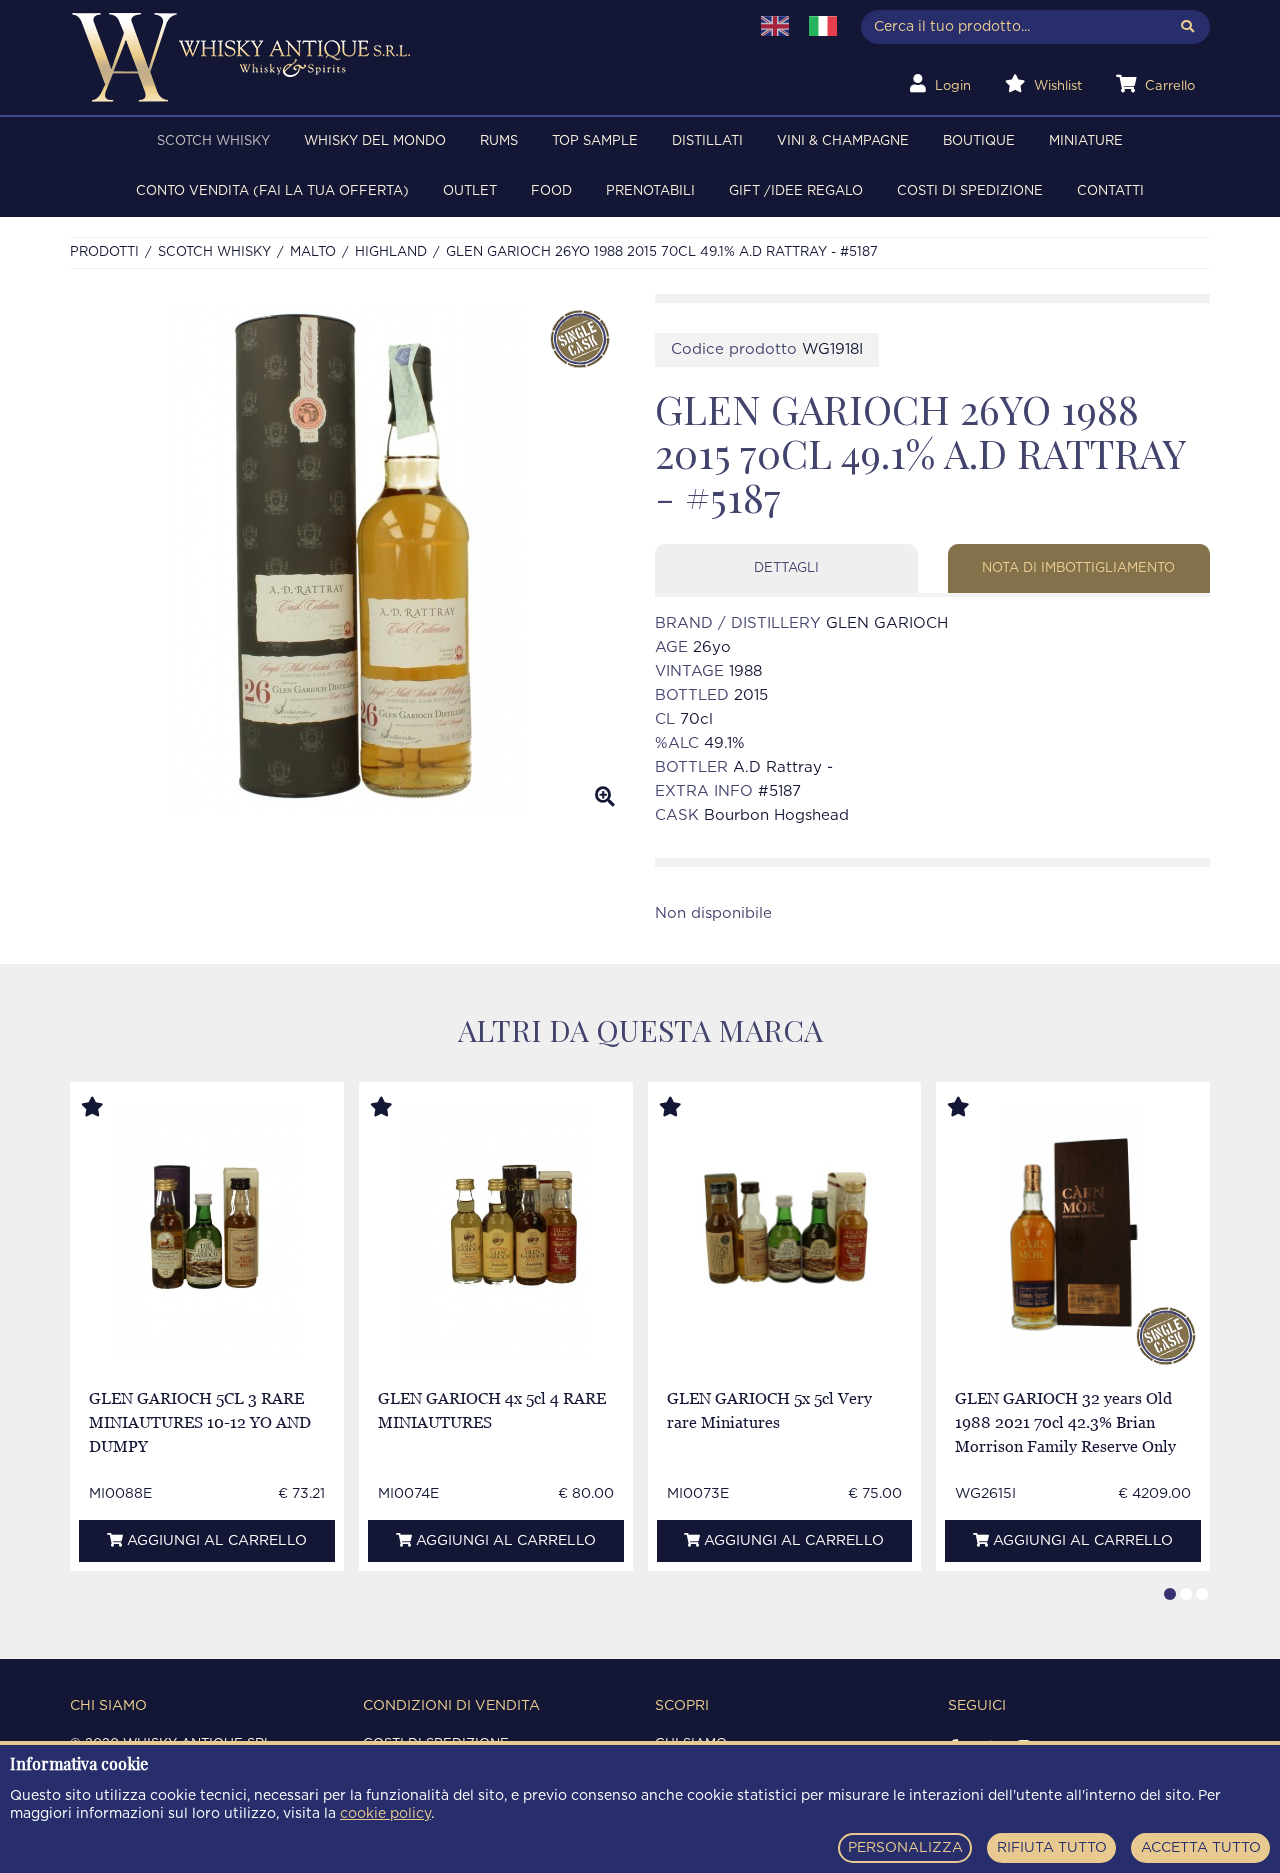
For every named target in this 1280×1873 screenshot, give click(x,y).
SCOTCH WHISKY (213, 141)
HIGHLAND (391, 252)
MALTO (313, 252)
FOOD (551, 191)
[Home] (396, 57)
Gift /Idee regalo (796, 191)
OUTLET (470, 191)
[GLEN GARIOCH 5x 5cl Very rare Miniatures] (784, 1231)
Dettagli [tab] (786, 568)
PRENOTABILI (650, 191)
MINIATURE (1086, 141)
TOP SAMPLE (595, 141)
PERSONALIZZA (905, 1848)
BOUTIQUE (979, 141)
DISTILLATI (707, 141)
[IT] (823, 26)
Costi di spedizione (970, 191)
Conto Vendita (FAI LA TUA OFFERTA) (272, 191)
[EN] (775, 26)
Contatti (1110, 191)
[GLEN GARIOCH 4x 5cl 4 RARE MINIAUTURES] (495, 1231)
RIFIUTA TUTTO (1052, 1848)
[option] (347, 558)
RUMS (499, 141)
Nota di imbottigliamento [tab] (1078, 568)
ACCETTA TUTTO (1201, 1848)
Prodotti (104, 252)
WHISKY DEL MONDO (375, 141)
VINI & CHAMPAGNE (843, 141)
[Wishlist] (111, 1108)
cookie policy (385, 1814)
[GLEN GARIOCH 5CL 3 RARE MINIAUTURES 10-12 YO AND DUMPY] (206, 1231)
